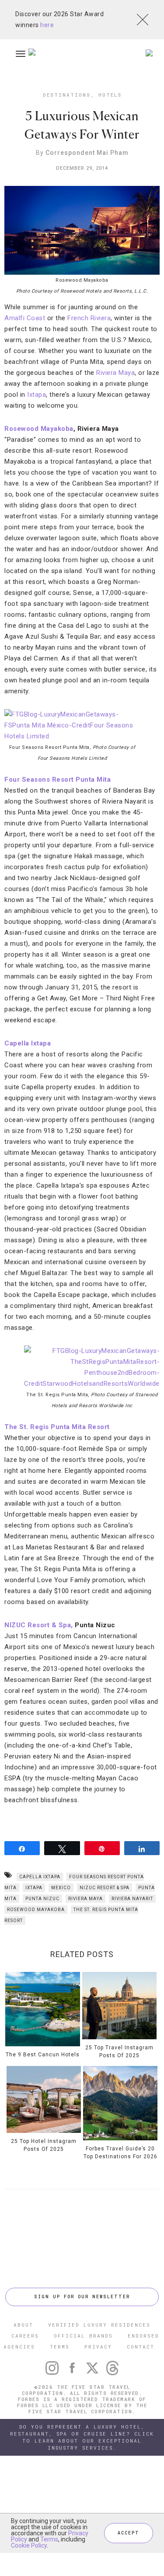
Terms (49, 2539)
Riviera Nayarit (132, 1899)
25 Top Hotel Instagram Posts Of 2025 (44, 2145)
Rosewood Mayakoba (39, 429)
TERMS (60, 2347)
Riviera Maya (115, 373)
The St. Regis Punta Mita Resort (57, 1427)
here (47, 25)
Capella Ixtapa (28, 1043)
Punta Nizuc (42, 1899)
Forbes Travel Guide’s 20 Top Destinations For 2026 (120, 2153)
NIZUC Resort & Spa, (40, 1625)
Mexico (61, 1888)
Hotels (110, 95)
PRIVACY (98, 2347)
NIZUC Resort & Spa (105, 1888)
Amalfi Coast (25, 318)
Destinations (67, 95)
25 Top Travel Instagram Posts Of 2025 (119, 2052)
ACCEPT (129, 2533)
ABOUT (23, 2325)
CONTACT (141, 2347)
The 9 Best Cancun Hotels (43, 2055)
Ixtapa (37, 395)
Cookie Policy (29, 2545)
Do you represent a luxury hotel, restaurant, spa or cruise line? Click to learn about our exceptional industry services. (82, 2437)
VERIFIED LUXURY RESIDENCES (99, 2325)
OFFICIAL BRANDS (83, 2336)
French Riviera (89, 318)
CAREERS (25, 2336)
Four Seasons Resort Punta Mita (58, 779)
